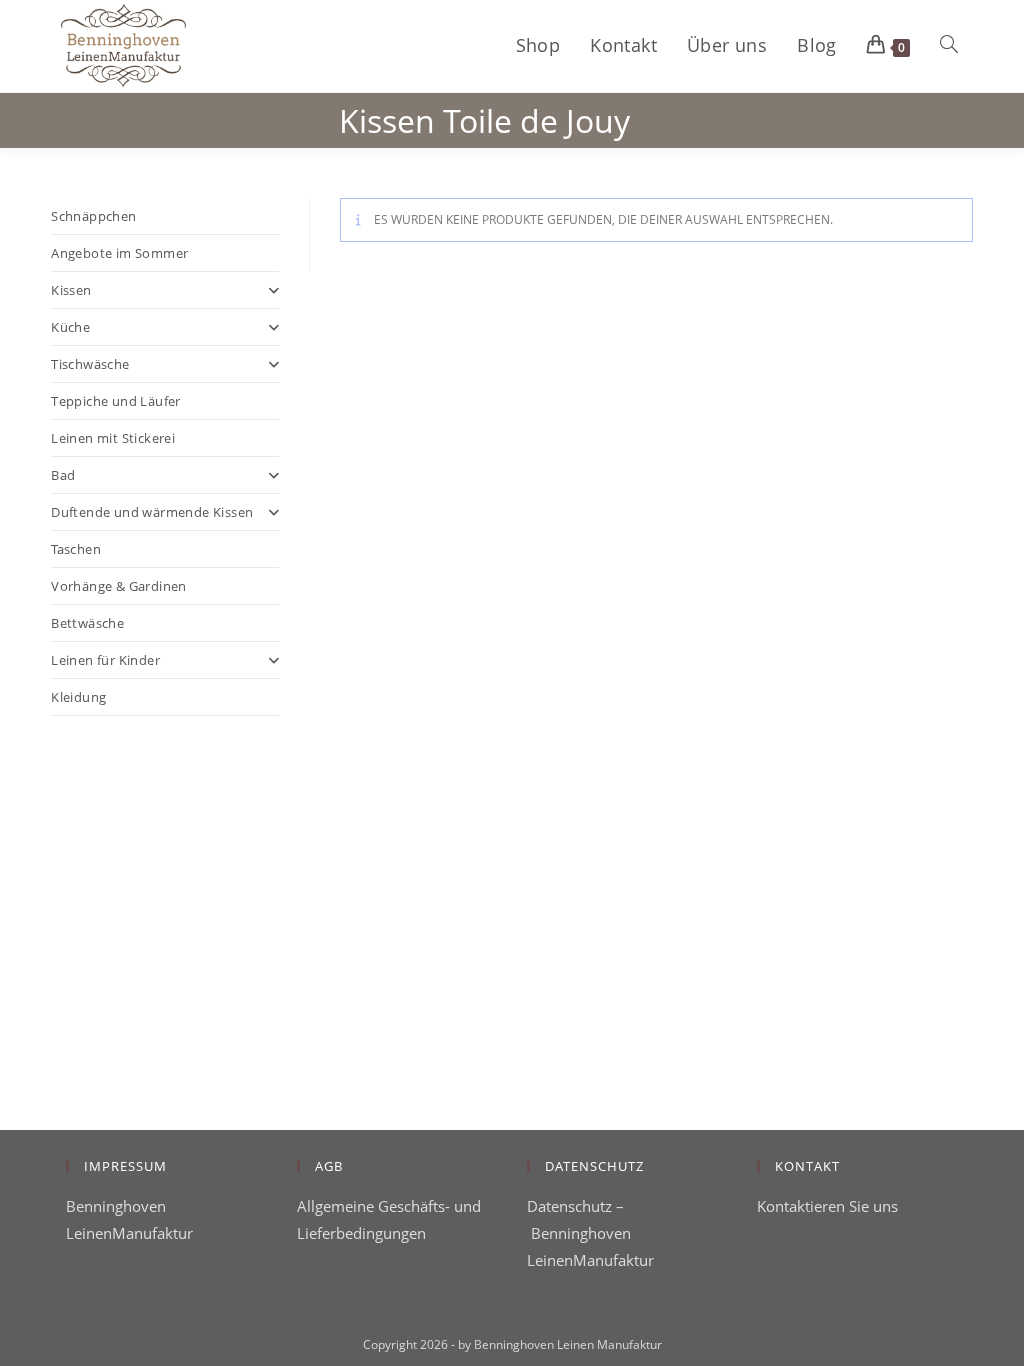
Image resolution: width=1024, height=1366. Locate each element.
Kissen (71, 290)
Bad (63, 475)
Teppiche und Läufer (116, 401)
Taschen (76, 549)
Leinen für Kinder (105, 660)
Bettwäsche (87, 623)
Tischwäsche (90, 364)
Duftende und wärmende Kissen (152, 512)
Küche (70, 327)
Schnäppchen (93, 216)
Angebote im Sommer (119, 253)
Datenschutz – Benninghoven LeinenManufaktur (590, 1233)
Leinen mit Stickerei (113, 438)
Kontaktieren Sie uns (827, 1206)
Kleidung (78, 697)
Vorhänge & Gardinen (119, 586)
